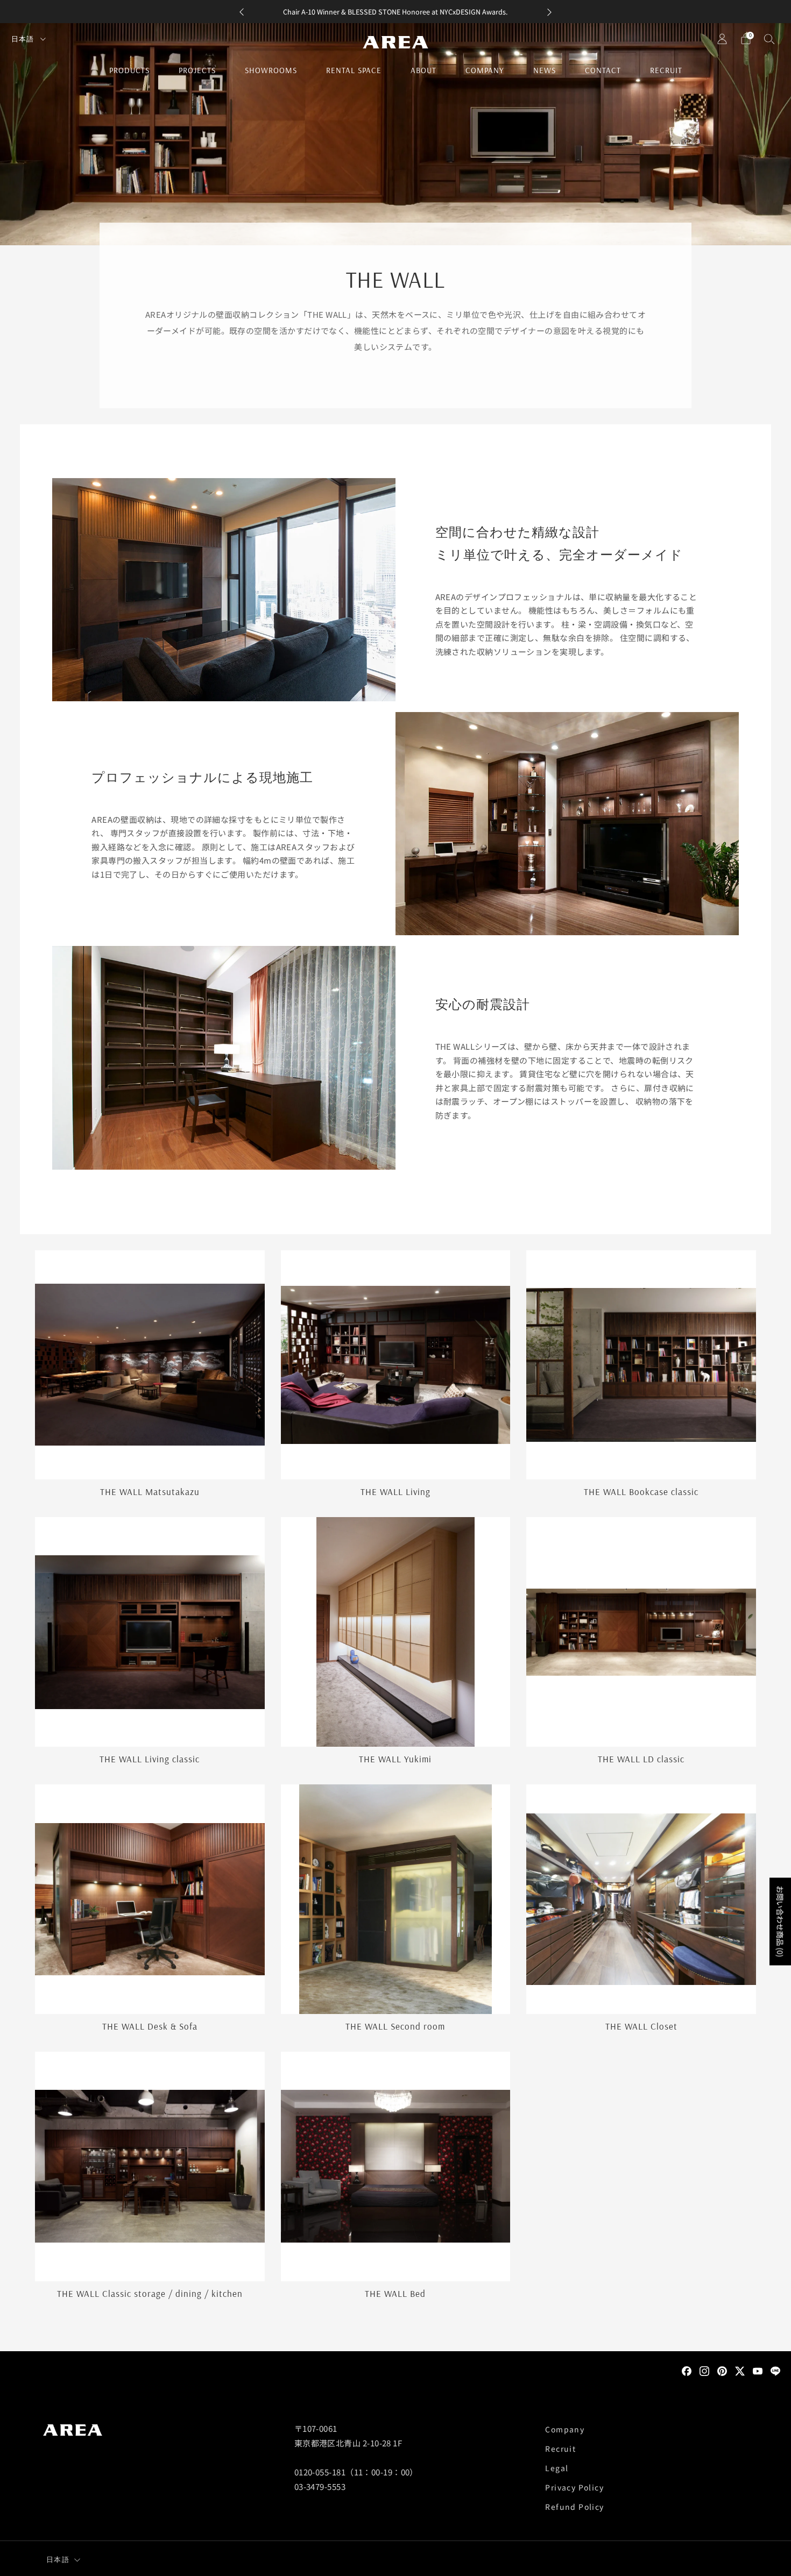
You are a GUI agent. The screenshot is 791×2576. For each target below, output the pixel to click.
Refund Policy (574, 2507)
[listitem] (395, 12)
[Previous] (242, 12)
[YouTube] (758, 2370)
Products (129, 70)
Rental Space (354, 70)
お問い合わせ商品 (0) (780, 1921)
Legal (557, 2468)
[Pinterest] (722, 2370)
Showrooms (271, 70)
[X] (740, 2370)
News (545, 70)
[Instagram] (704, 2370)
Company (485, 70)
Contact (603, 70)
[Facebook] (687, 2370)
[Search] (769, 39)
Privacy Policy (574, 2487)
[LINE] (775, 2370)
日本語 (24, 39)
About (423, 70)
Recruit (666, 70)
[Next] (549, 12)
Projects (197, 70)
